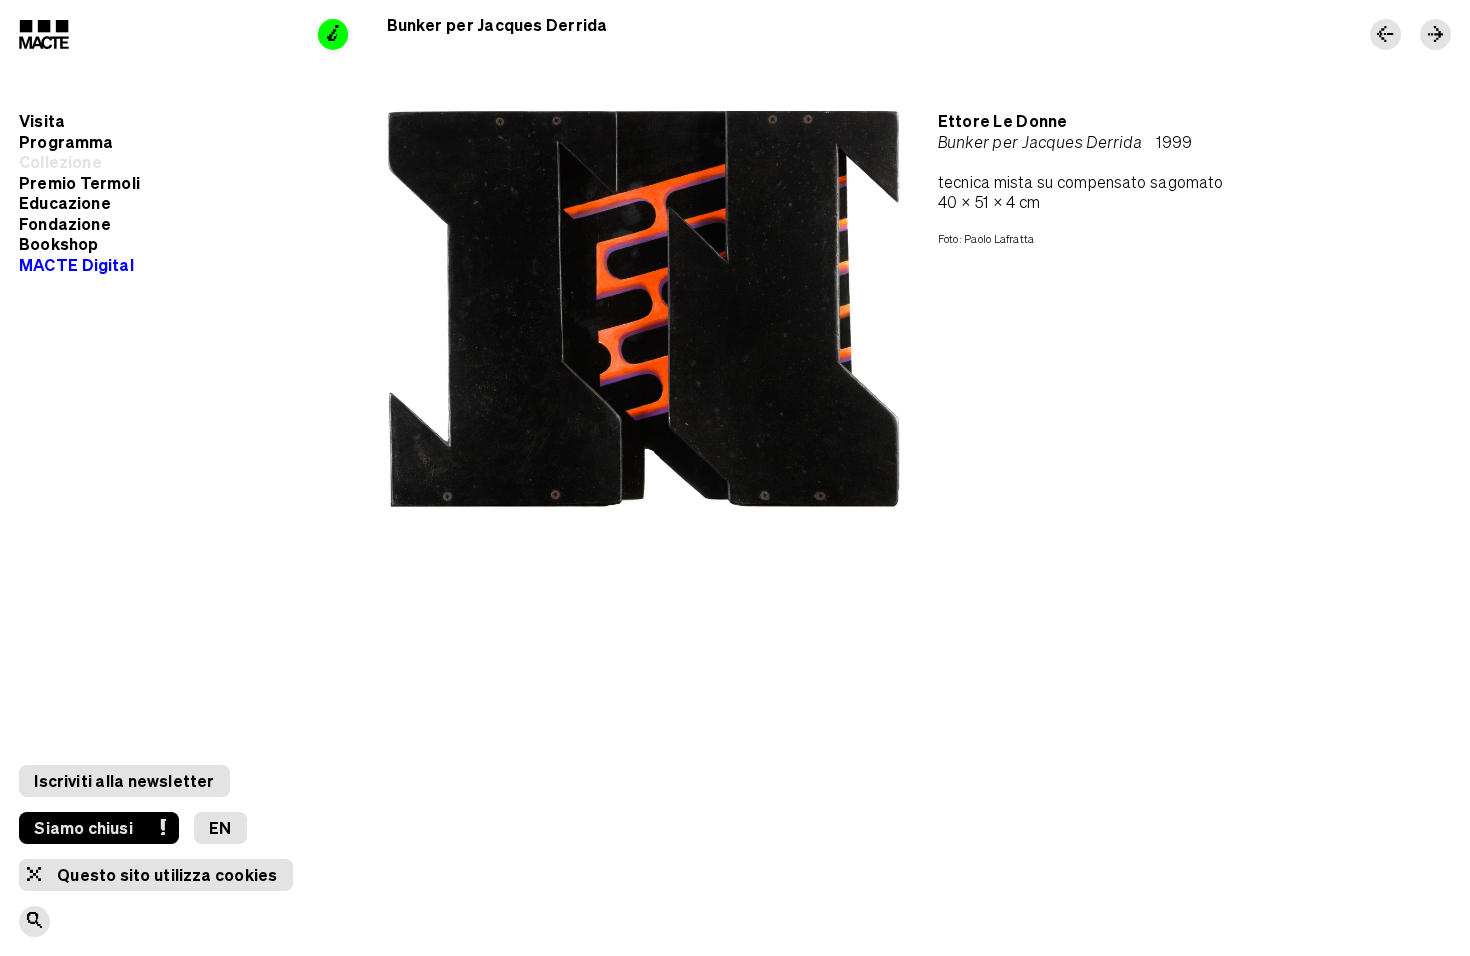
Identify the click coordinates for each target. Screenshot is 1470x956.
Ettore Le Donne (1002, 120)
